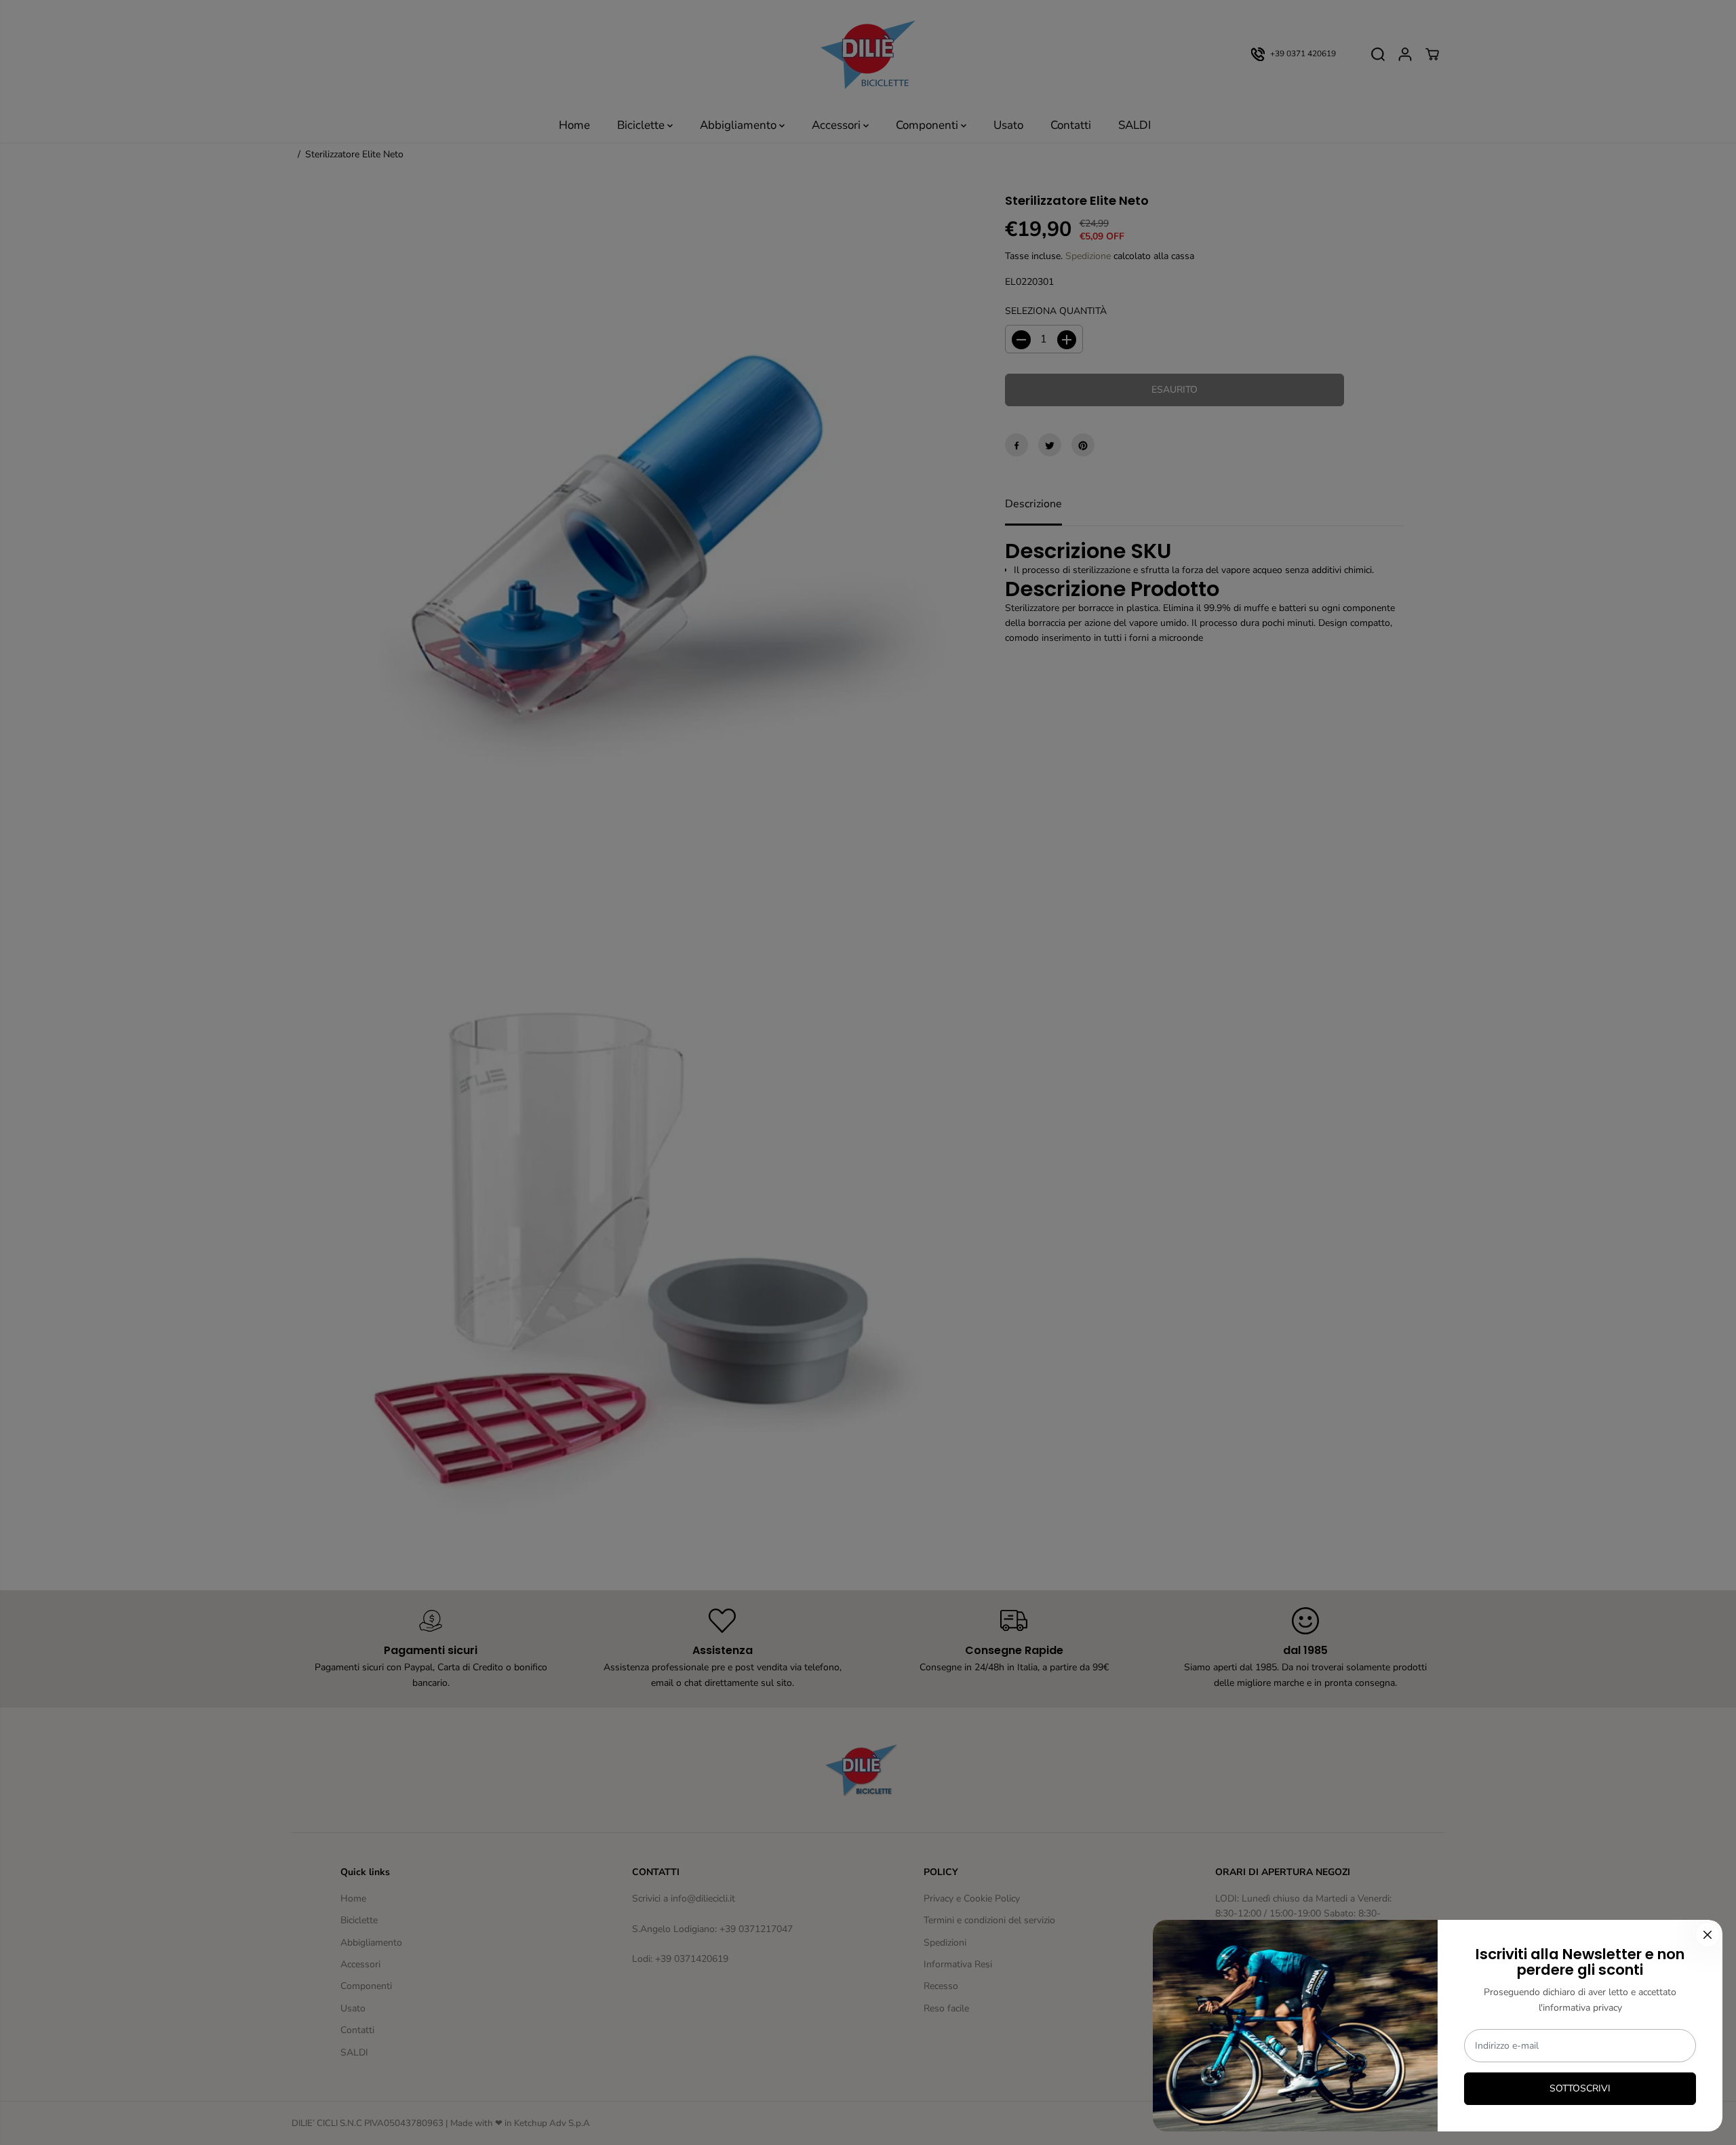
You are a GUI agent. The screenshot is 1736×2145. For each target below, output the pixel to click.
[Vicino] (1708, 1935)
